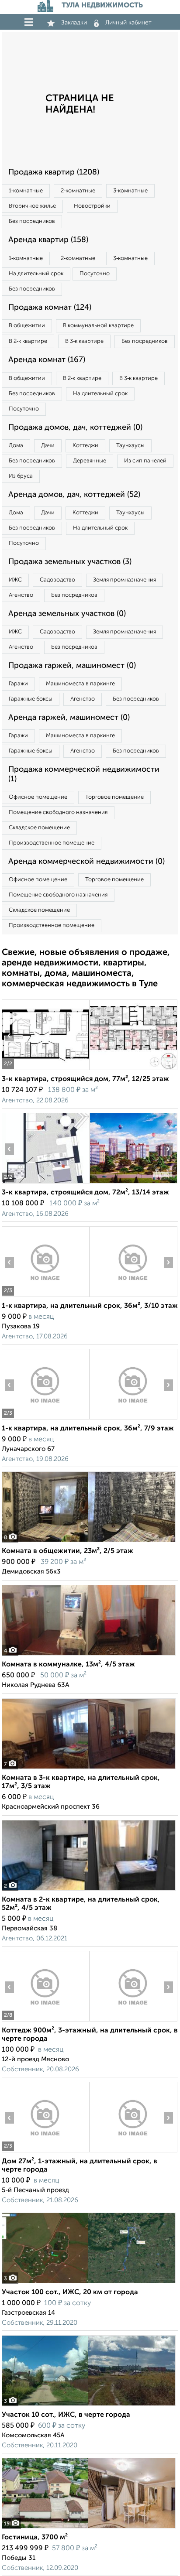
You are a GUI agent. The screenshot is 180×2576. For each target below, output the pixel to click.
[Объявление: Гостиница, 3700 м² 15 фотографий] (89, 2528)
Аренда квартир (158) (48, 240)
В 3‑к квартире (84, 341)
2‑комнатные (78, 191)
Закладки (74, 23)
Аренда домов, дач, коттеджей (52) (74, 495)
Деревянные (90, 461)
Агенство (21, 595)
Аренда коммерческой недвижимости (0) (87, 862)
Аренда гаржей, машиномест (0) (69, 718)
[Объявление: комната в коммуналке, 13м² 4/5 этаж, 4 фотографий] (89, 1655)
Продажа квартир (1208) (54, 172)
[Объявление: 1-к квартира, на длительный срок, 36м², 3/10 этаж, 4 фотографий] (45, 1297)
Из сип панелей (145, 461)
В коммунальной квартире (98, 326)
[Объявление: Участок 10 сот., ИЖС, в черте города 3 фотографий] (89, 2406)
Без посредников (32, 221)
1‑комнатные (26, 191)
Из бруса (21, 476)
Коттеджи (85, 446)
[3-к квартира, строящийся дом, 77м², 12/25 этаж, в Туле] (45, 1070)
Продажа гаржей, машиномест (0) (72, 666)
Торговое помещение (114, 797)
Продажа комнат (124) (50, 308)
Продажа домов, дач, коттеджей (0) (75, 428)
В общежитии (27, 326)
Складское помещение (39, 828)
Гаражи (18, 684)
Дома (16, 446)
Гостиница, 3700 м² (35, 2538)
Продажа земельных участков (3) (70, 562)
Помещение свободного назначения (58, 812)
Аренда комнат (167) (47, 360)
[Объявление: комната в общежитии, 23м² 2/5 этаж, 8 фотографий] (89, 1542)
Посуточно (95, 274)
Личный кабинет (128, 23)
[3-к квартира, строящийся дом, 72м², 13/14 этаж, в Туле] (45, 1183)
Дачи (48, 446)
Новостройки (92, 206)
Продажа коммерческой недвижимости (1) (84, 774)
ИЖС (15, 580)
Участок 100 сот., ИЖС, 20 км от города (70, 2292)
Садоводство (57, 580)
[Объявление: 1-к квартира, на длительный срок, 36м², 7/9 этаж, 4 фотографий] (45, 1419)
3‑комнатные (130, 191)
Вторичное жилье (32, 206)
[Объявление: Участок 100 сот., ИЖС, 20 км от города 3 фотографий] (89, 2283)
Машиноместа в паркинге (80, 684)
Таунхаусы (130, 446)
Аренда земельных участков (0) (67, 614)
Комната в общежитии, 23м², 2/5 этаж (67, 1551)
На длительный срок (36, 274)
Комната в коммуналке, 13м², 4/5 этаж (68, 1665)
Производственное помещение (52, 843)
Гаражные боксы (31, 699)
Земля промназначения (125, 580)
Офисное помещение (38, 797)
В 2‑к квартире (28, 341)
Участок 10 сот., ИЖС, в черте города (66, 2415)
